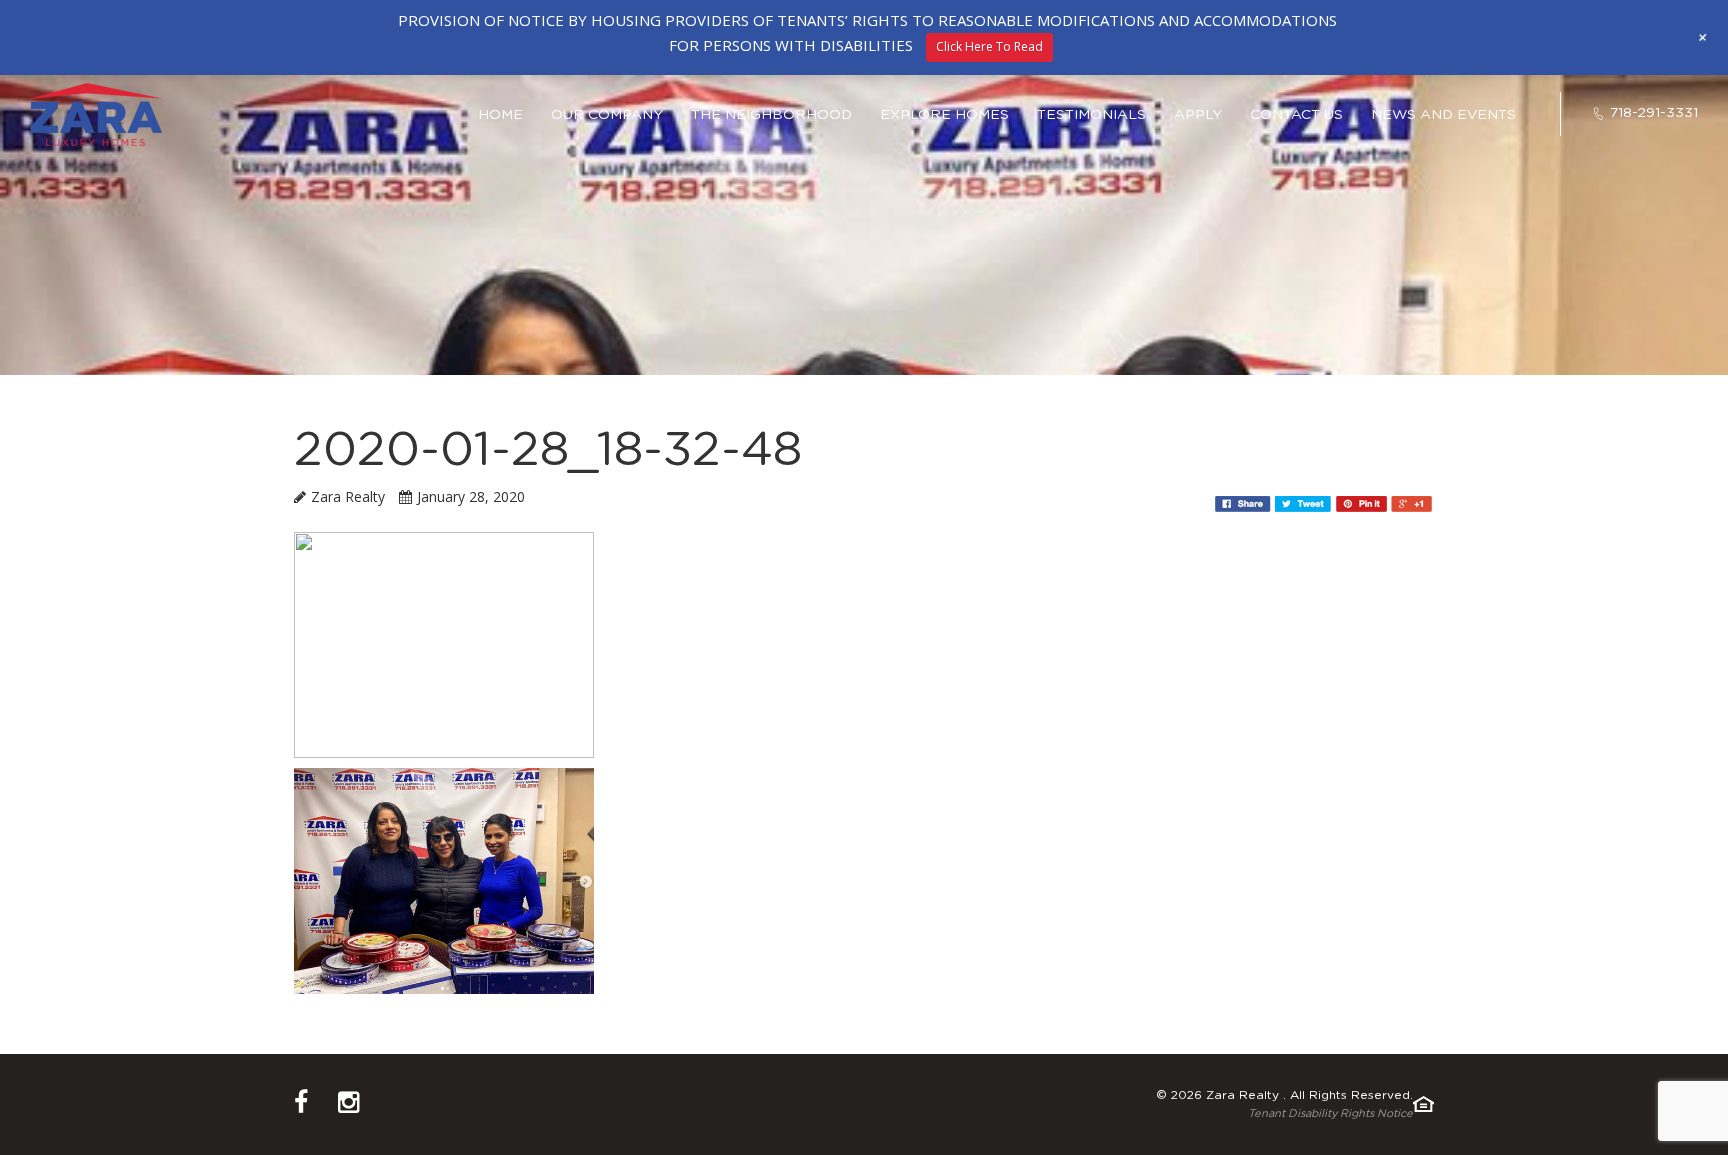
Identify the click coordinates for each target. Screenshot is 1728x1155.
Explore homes (944, 115)
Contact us (1296, 115)
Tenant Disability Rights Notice (1330, 1113)
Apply (1198, 115)
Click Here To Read (989, 46)
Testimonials (1091, 115)
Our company (607, 115)
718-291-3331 (1654, 113)
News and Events (1443, 115)
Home (500, 115)
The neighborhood (771, 115)
